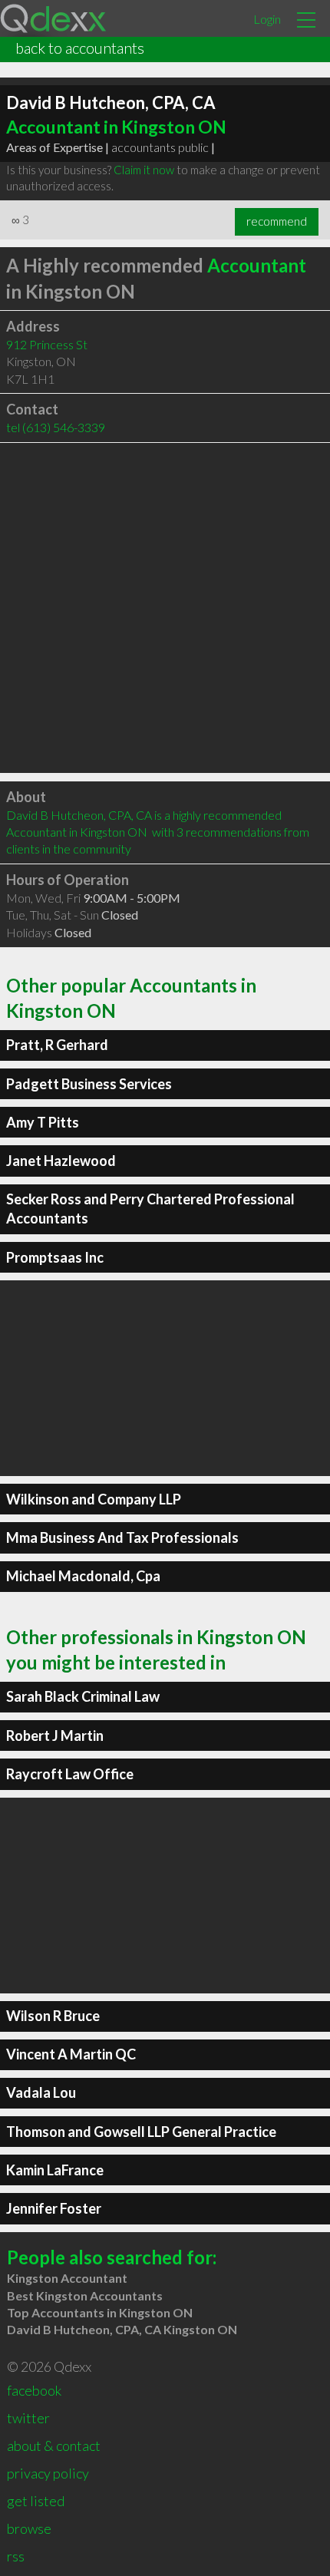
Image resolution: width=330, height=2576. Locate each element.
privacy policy (48, 2473)
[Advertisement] (165, 608)
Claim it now (144, 170)
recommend (277, 221)
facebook (34, 2390)
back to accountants (80, 48)
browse (29, 2528)
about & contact (54, 2446)
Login (267, 19)
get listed (36, 2501)
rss (16, 2556)
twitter (28, 2418)
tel (56, 427)
